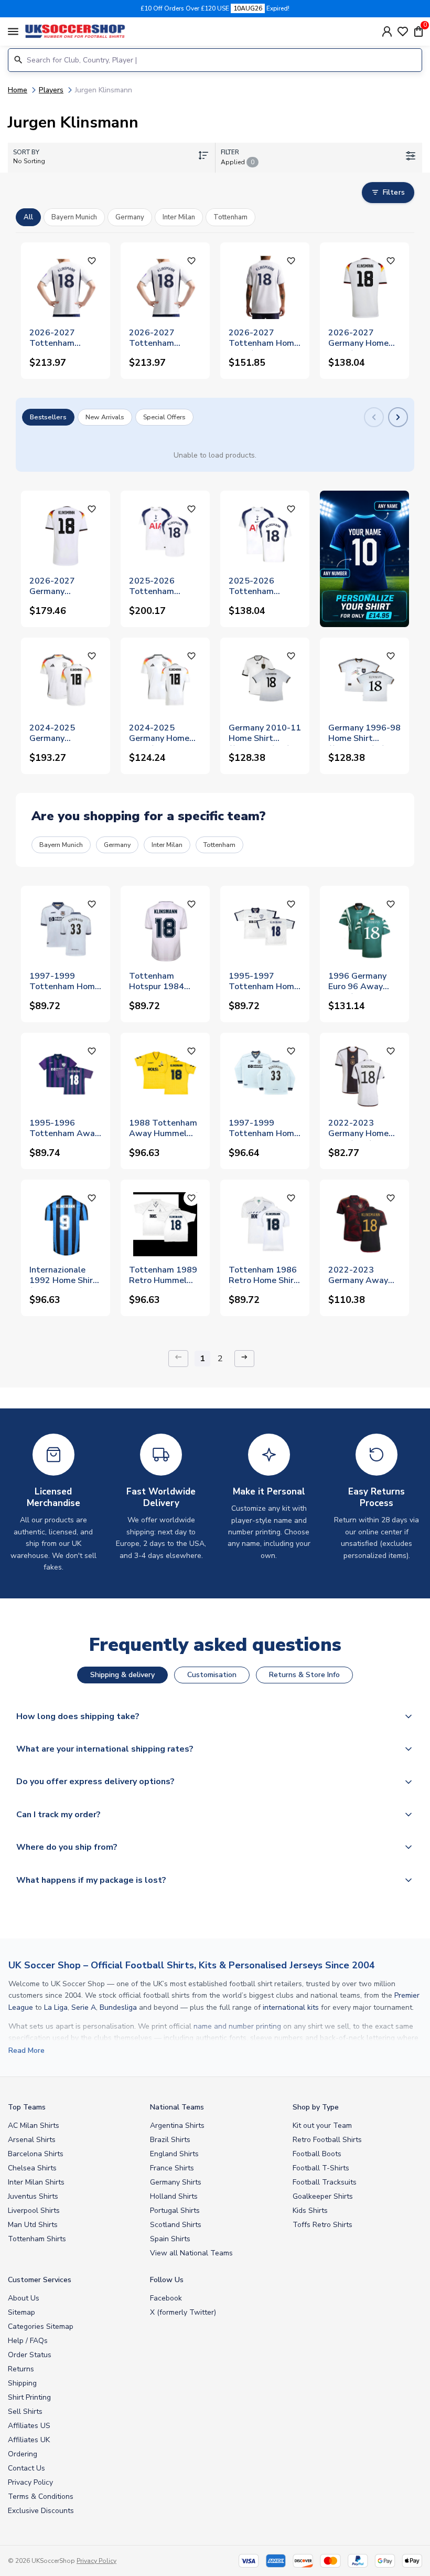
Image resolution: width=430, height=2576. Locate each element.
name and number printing (237, 2026)
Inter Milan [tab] (179, 217)
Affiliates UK (29, 2440)
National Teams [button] (177, 2107)
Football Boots (317, 2154)
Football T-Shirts (321, 2168)
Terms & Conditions (41, 2497)
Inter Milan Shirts (36, 2182)
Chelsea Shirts (32, 2168)
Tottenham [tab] (230, 217)
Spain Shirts (170, 2239)
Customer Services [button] (40, 2280)
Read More (26, 2050)
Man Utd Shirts (33, 2225)
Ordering (23, 2454)
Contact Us (26, 2468)
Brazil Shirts (170, 2140)
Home (18, 90)
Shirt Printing (29, 2397)
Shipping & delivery (122, 1675)
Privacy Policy (30, 2482)
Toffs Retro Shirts (322, 2225)
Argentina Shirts (177, 2126)
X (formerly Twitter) (183, 2312)
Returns (21, 2369)
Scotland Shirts (176, 2225)
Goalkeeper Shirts (323, 2196)
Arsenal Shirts (32, 2140)
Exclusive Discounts (41, 2511)
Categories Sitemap (41, 2326)
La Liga (56, 2007)
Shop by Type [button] (316, 2107)
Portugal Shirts (175, 2211)
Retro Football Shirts (327, 2140)
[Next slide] (398, 417)
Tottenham (219, 845)
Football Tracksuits (325, 2182)
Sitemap (21, 2312)
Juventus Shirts (33, 2196)
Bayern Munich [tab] (74, 217)
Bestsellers (48, 417)
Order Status (30, 2355)
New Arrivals (105, 417)
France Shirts (172, 2168)
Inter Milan (167, 845)
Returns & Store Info (304, 1675)
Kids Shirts (310, 2211)
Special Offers (164, 417)
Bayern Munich (61, 845)
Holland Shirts (174, 2196)
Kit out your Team (322, 2126)
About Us (24, 2298)
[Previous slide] (374, 417)
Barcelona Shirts (36, 2154)
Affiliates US (29, 2426)
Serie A (84, 2007)
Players (51, 90)
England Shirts (174, 2154)
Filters (394, 192)
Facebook (166, 2298)
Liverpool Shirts (34, 2211)
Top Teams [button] (27, 2107)
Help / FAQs (28, 2341)
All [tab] (28, 217)
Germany (117, 845)
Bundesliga (118, 2007)
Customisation (212, 1675)
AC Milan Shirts (34, 2126)
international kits (291, 2007)
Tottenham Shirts (37, 2239)
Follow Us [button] (167, 2280)
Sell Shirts (25, 2411)
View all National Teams (191, 2253)
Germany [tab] (130, 217)
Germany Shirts (176, 2182)
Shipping (22, 2383)
